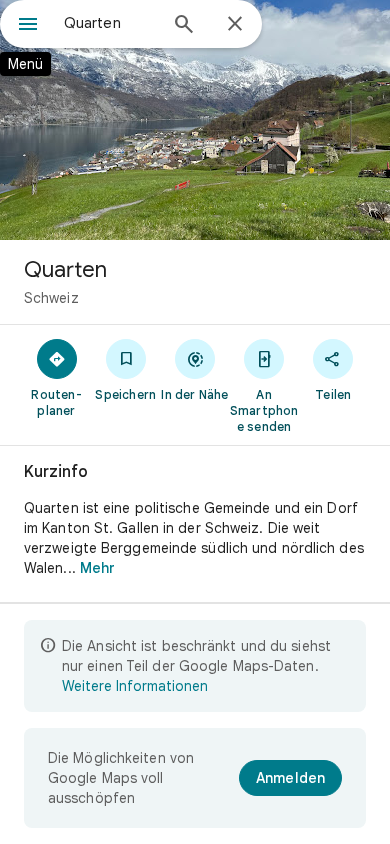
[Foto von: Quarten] (195, 120)
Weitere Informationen (135, 686)
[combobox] (110, 23)
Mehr (97, 568)
